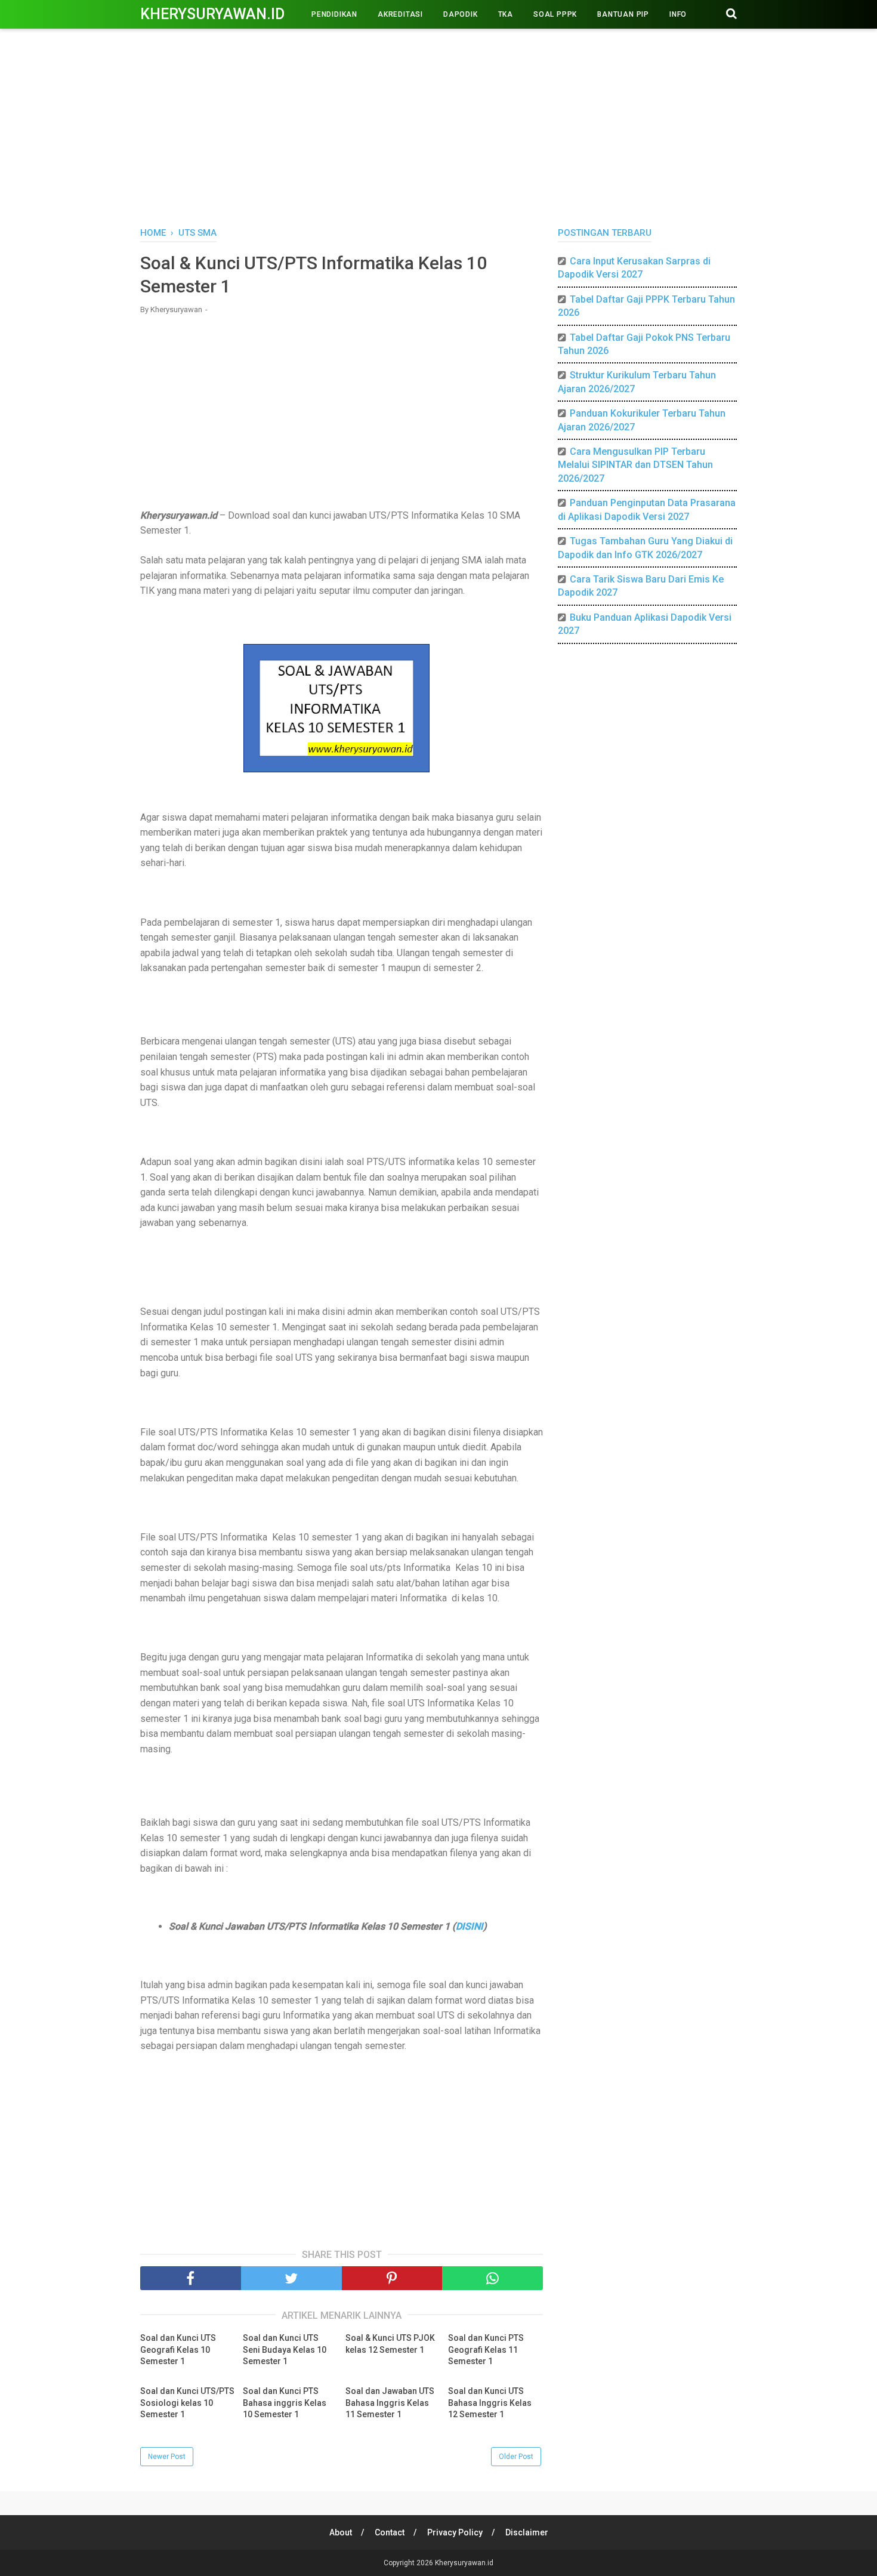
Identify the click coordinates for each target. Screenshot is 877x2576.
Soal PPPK (555, 14)
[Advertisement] (438, 125)
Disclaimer (527, 2532)
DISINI (470, 1926)
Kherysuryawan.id (212, 14)
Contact (390, 2532)
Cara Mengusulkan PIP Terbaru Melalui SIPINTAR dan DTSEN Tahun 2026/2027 (635, 465)
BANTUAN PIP (623, 14)
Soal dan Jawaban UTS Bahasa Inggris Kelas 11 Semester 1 (390, 2403)
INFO (678, 14)
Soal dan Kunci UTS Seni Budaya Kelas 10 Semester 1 (285, 2349)
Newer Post (167, 2457)
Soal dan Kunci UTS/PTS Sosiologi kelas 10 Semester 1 (187, 2403)
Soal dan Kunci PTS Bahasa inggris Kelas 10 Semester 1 (285, 2403)
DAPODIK (461, 14)
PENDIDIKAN (334, 14)
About (341, 2532)
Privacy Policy (455, 2532)
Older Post (516, 2457)
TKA (506, 14)
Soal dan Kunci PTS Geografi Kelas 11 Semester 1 (486, 2349)
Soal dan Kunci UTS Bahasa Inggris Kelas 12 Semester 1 (490, 2403)
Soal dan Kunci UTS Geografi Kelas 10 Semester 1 (178, 2349)
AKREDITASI (400, 14)
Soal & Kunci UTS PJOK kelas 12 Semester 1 (390, 2344)
